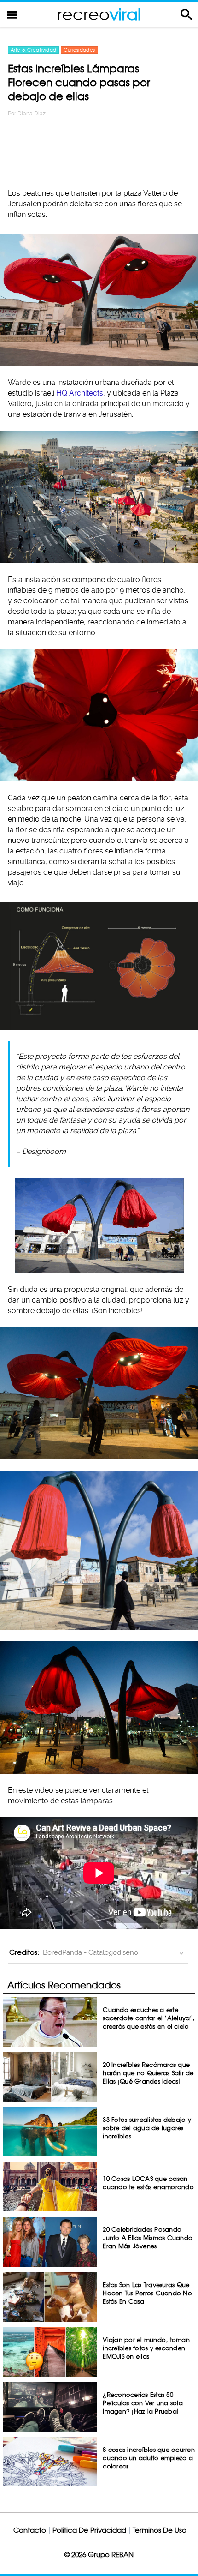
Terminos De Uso (160, 2530)
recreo (99, 14)
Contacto (30, 2530)
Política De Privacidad (89, 2530)
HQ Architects (80, 393)
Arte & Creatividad (33, 50)
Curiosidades (79, 50)
